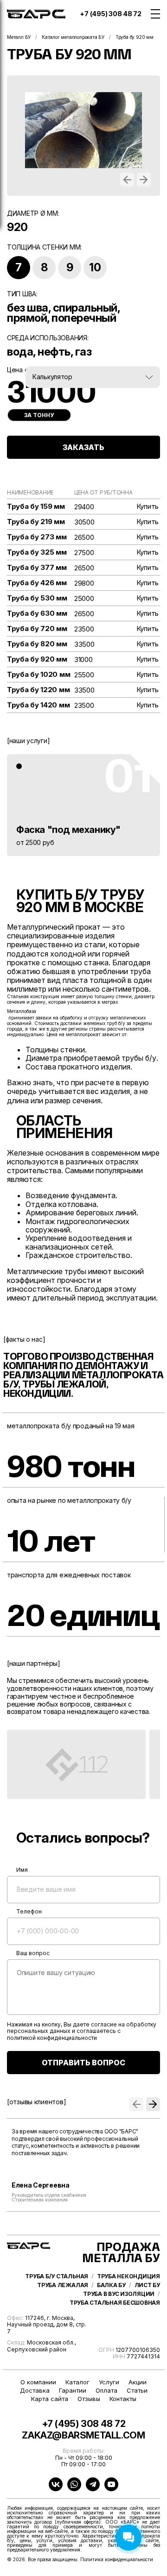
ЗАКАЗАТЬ (83, 447)
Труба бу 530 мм (37, 598)
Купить (148, 506)
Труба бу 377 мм (37, 568)
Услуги (109, 2382)
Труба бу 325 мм (37, 552)
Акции (138, 2382)
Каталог (77, 2382)
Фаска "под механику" (68, 830)
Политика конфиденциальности (117, 2559)
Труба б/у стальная (57, 2276)
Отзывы (89, 2399)
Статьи (137, 2391)
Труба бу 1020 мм (39, 675)
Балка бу (111, 2285)
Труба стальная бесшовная (115, 2303)
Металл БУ (19, 37)
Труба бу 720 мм (37, 629)
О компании (38, 2382)
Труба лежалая (63, 2285)
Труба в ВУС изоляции (119, 2294)
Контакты (123, 2399)
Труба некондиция (128, 2276)
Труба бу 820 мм (37, 644)
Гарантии (73, 2391)
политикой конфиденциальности (52, 2038)
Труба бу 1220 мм (38, 690)
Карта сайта (50, 2399)
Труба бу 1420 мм (38, 705)
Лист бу (147, 2285)
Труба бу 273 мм (37, 537)
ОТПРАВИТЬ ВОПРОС (83, 2063)
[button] (127, 180)
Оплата (106, 2391)
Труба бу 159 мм (36, 506)
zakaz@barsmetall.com (83, 2435)
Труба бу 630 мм (37, 613)
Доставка (35, 2391)
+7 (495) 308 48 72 (111, 14)
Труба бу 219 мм (36, 522)
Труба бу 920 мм (37, 659)
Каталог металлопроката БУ (73, 37)
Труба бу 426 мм (37, 583)
